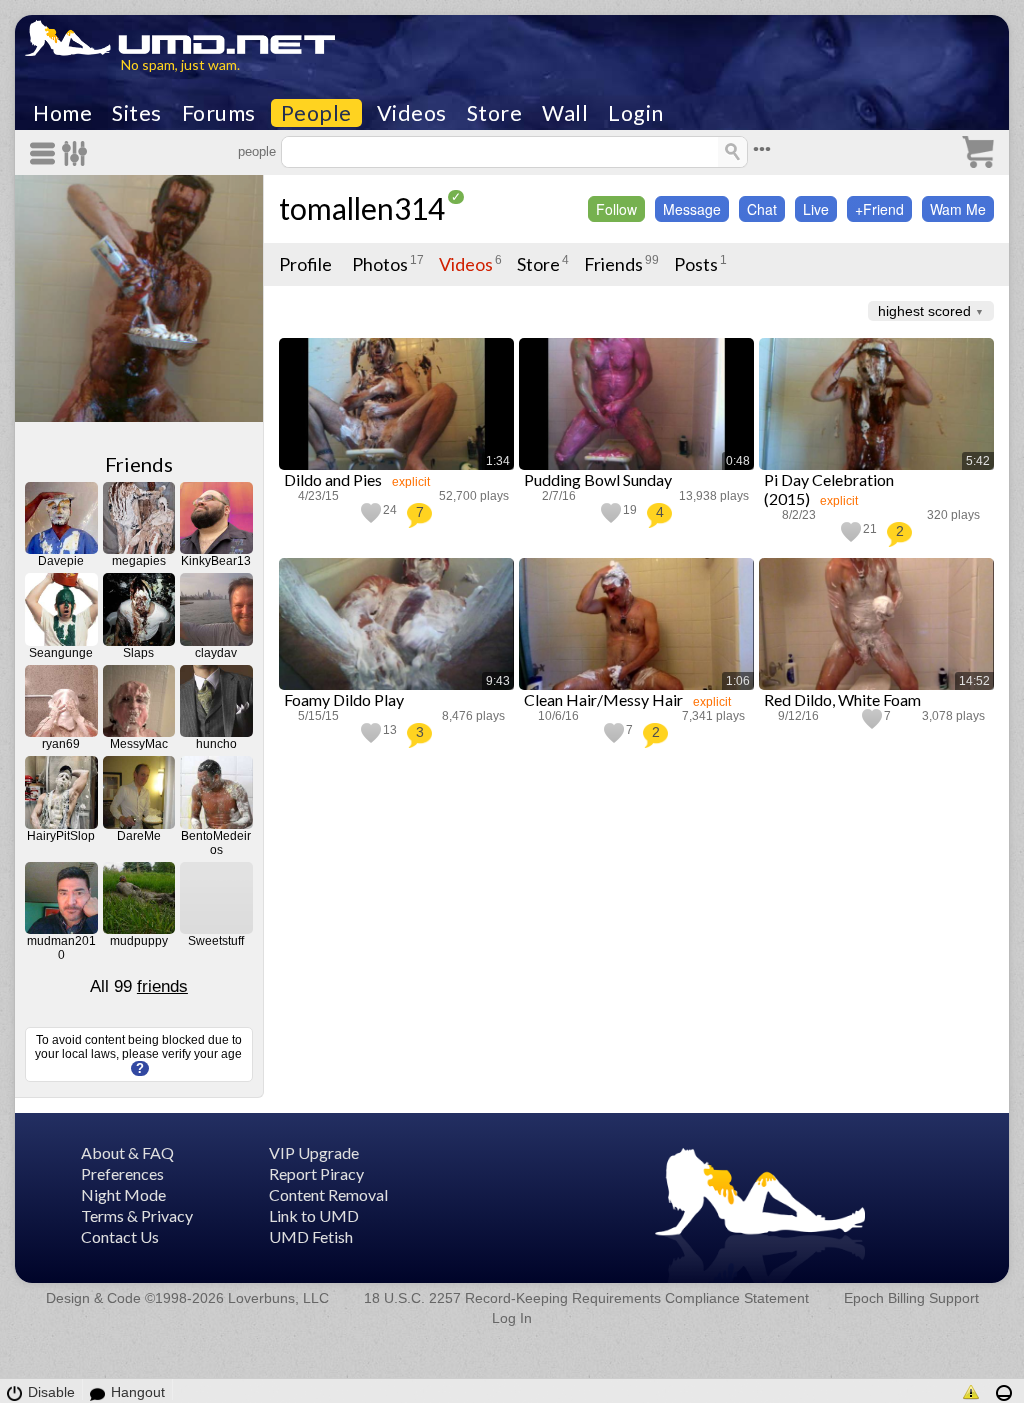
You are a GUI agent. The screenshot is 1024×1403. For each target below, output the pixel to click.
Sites (137, 113)
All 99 (139, 986)
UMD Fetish (311, 1236)
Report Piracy (316, 1173)
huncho (216, 744)
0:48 (738, 461)
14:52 (974, 681)
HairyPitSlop (61, 836)
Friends (139, 464)
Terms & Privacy (137, 1215)
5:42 (978, 461)
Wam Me (958, 209)
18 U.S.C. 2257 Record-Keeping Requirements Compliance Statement (586, 1298)
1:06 (738, 681)
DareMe (139, 836)
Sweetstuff (216, 941)
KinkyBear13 (216, 561)
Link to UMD (314, 1215)
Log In (512, 1318)
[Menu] (46, 153)
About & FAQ (127, 1152)
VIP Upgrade (314, 1152)
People (316, 113)
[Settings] (75, 153)
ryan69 (61, 744)
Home (62, 113)
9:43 (498, 681)
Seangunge (61, 653)
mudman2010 (61, 948)
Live (816, 209)
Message (692, 209)
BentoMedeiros (216, 843)
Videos (412, 113)
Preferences (122, 1173)
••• (762, 149)
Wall (565, 113)
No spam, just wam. (180, 64)
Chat (762, 209)
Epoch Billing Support (911, 1298)
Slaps (138, 653)
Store (495, 113)
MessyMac (139, 744)
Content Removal (328, 1194)
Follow (616, 209)
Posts (696, 264)
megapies (139, 561)
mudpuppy (139, 941)
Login (636, 113)
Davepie (61, 561)
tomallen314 (362, 208)
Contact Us (120, 1236)
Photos (380, 264)
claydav (216, 653)
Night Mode (123, 1194)
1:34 (498, 461)
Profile (305, 264)
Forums (219, 113)
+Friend (879, 209)
